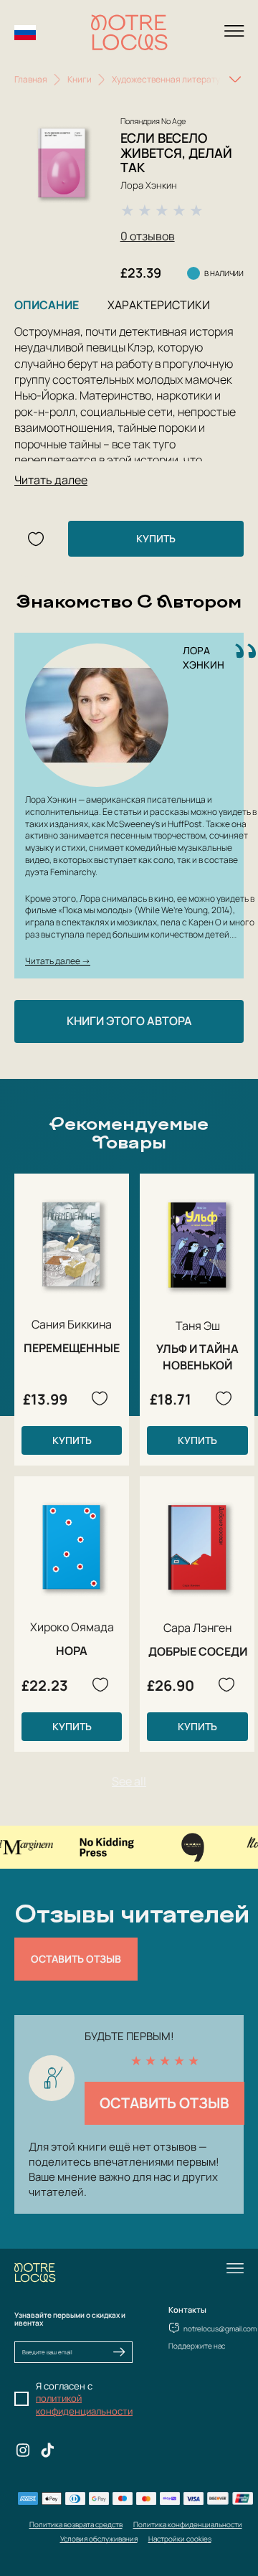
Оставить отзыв (76, 1959)
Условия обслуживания (99, 2539)
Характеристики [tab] (159, 305)
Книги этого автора (129, 1021)
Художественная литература (171, 79)
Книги (80, 79)
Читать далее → (58, 961)
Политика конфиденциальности (188, 2524)
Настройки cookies (180, 2539)
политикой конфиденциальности (84, 2405)
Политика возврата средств (76, 2524)
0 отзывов (148, 236)
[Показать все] (235, 80)
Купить (156, 538)
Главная (31, 79)
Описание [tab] (47, 305)
